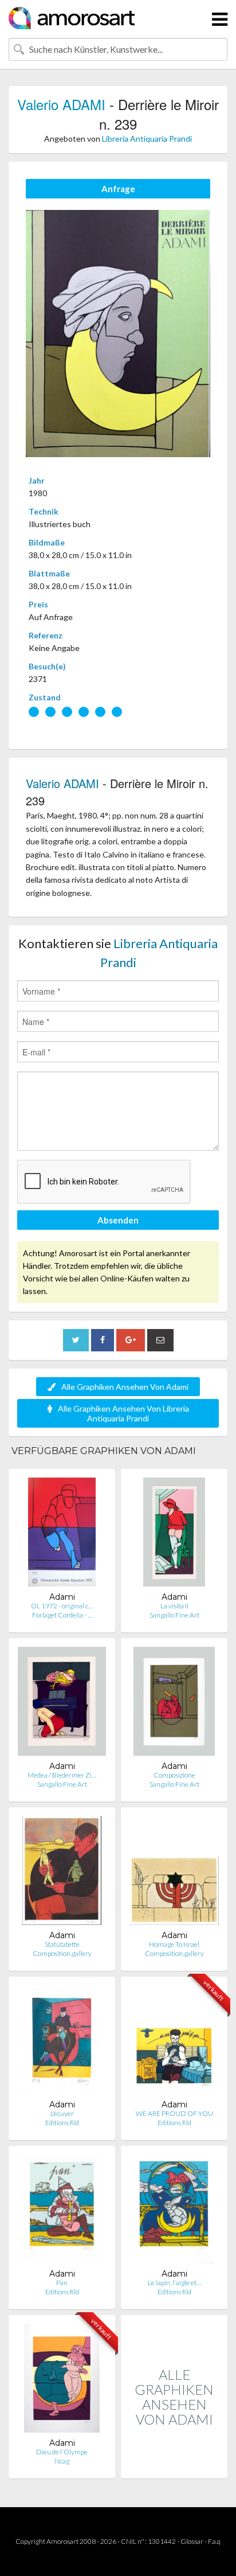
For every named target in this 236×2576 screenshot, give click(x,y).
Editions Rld (62, 2123)
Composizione (174, 1775)
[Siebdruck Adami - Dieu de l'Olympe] (62, 2381)
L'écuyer (62, 2113)
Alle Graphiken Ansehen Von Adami (125, 1387)
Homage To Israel (174, 1944)
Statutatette (62, 1944)
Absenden (118, 1220)
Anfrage (118, 189)
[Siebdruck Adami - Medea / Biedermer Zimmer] (62, 1704)
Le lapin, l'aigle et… (174, 2283)
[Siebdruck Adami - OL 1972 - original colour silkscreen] (62, 1535)
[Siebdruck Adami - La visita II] (174, 1535)
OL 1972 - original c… (62, 1606)
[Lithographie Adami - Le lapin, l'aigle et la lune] (174, 2211)
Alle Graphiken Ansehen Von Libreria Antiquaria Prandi (123, 1413)
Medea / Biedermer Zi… (62, 1775)
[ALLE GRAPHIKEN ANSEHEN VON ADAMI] (174, 2466)
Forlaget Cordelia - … (62, 1615)
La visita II (174, 1606)
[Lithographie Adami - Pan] (62, 2211)
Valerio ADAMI (61, 104)
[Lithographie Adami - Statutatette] (62, 1873)
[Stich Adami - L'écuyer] (62, 2042)
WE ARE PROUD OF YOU (174, 2113)
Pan (62, 2283)
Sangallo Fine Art (174, 1615)
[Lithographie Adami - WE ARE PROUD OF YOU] (174, 2042)
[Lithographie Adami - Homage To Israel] (174, 1873)
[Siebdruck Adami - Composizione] (174, 1704)
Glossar (192, 2541)
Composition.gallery (62, 1953)
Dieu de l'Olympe (62, 2452)
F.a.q (214, 2541)
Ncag (62, 2461)
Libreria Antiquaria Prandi (147, 139)
